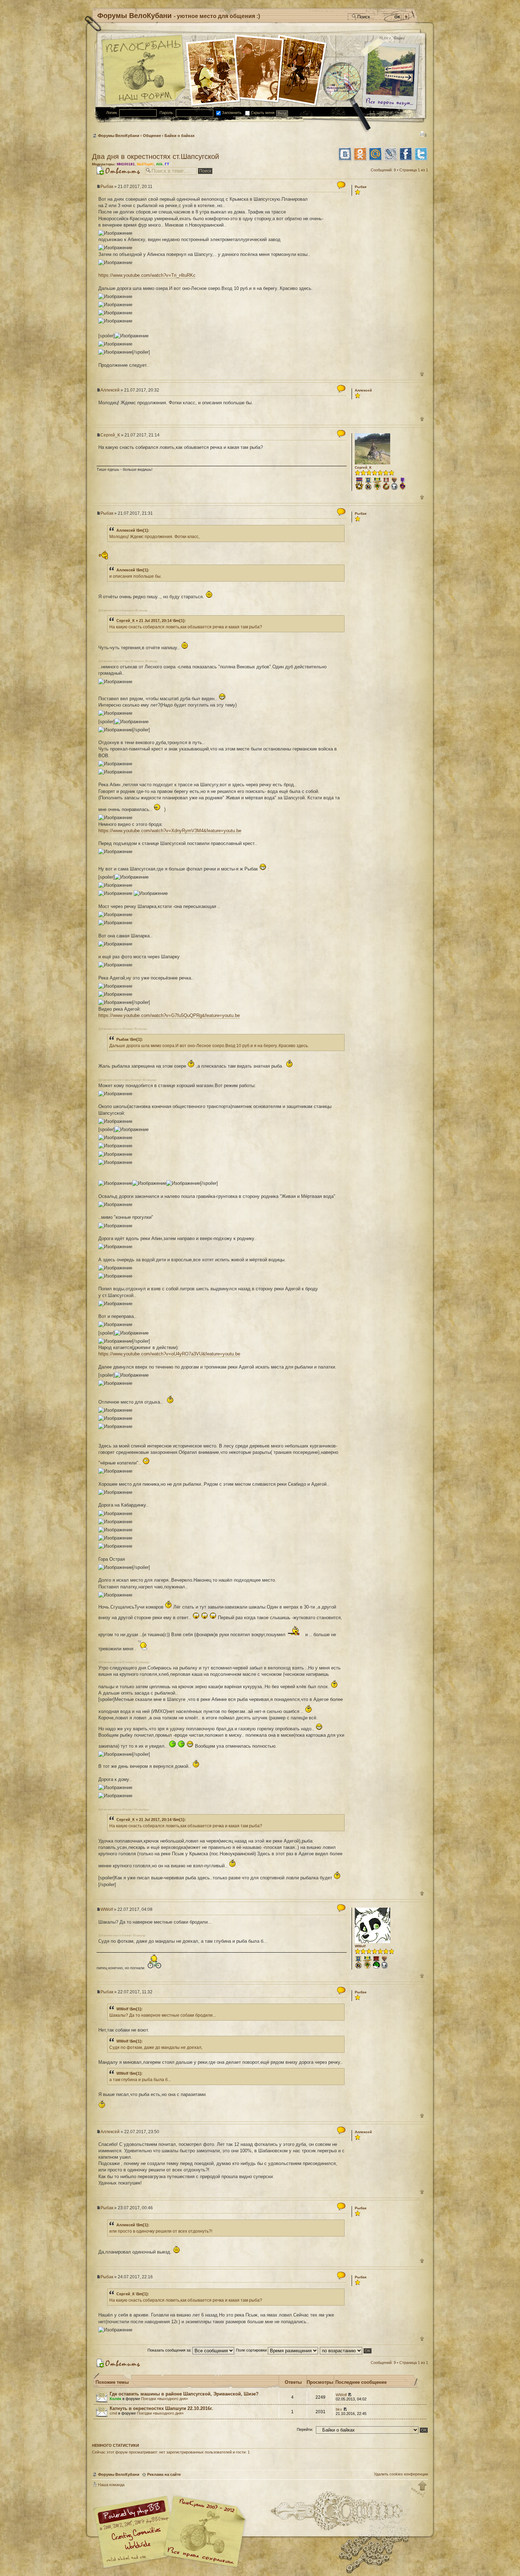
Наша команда (111, 2485)
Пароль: (167, 113)
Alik (159, 164)
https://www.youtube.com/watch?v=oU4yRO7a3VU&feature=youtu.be (169, 1354)
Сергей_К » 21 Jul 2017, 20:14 (144, 621)
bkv (339, 2409)
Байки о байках (180, 136)
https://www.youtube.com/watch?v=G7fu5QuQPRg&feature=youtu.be (169, 1015)
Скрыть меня (262, 113)
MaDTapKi (145, 164)
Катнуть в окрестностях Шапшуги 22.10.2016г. (161, 2408)
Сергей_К (110, 435)
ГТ (167, 164)
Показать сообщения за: (170, 2350)
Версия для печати (423, 134)
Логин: (112, 113)
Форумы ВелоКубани (119, 136)
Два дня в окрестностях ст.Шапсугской (155, 156)
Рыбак (107, 187)
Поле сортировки (252, 2350)
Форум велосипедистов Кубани (203, 2533)
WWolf (107, 1909)
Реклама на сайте (164, 2474)
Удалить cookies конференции (401, 2474)
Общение (152, 136)
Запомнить (231, 113)
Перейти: (305, 2429)
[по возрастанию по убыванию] (346, 2350)
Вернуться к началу (419, 2489)
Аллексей (110, 390)
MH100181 (126, 164)
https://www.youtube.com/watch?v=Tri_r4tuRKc (147, 275)
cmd (113, 2413)
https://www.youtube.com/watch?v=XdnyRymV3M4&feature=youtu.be (170, 831)
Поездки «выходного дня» (164, 2399)
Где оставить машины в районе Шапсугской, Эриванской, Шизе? (184, 2394)
